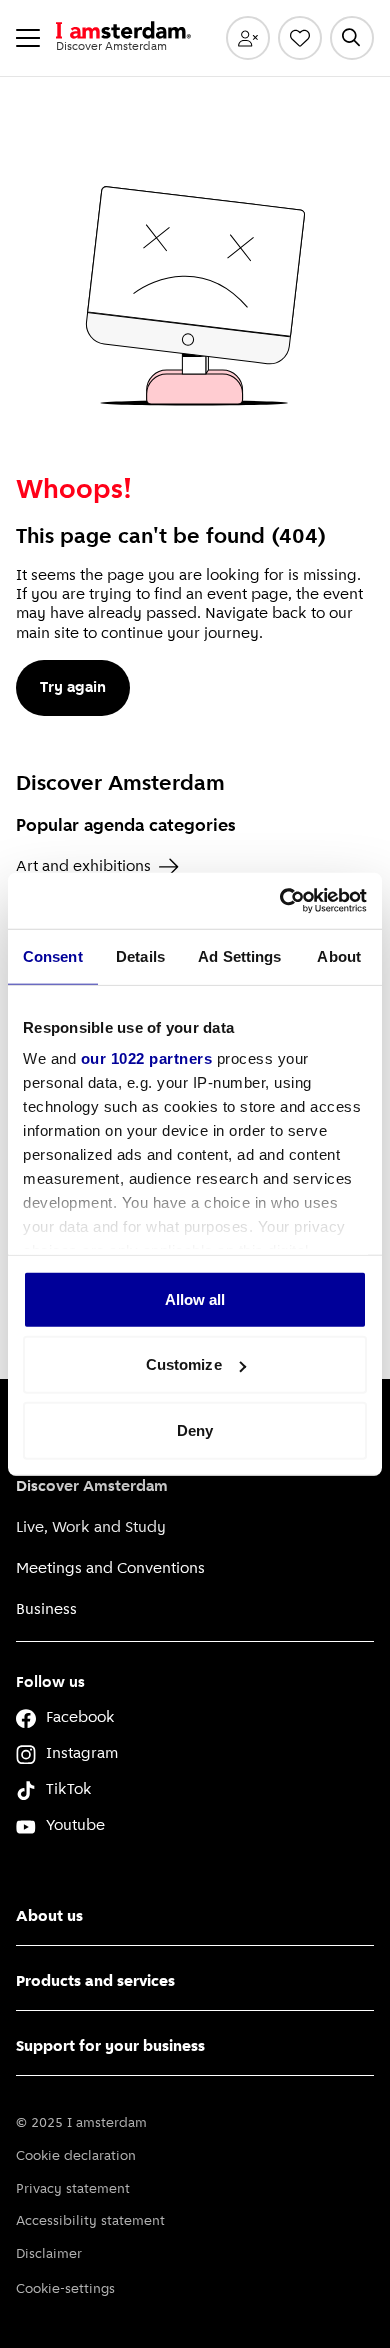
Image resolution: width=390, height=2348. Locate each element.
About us (49, 1917)
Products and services (95, 1982)
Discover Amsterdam (92, 1487)
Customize (184, 1364)
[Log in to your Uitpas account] (248, 38)
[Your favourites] (300, 38)
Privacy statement (73, 2189)
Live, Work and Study (91, 1528)
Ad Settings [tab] (239, 955)
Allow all (195, 1298)
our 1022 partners (147, 1058)
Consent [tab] (53, 955)
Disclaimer (49, 2254)
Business (46, 1610)
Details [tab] (140, 955)
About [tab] (339, 955)
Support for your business (110, 2047)
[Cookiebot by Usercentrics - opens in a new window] (280, 901)
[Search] (352, 38)
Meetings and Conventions (110, 1569)
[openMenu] (28, 38)
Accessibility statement (90, 2221)
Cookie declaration (76, 2156)
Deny (195, 1429)
